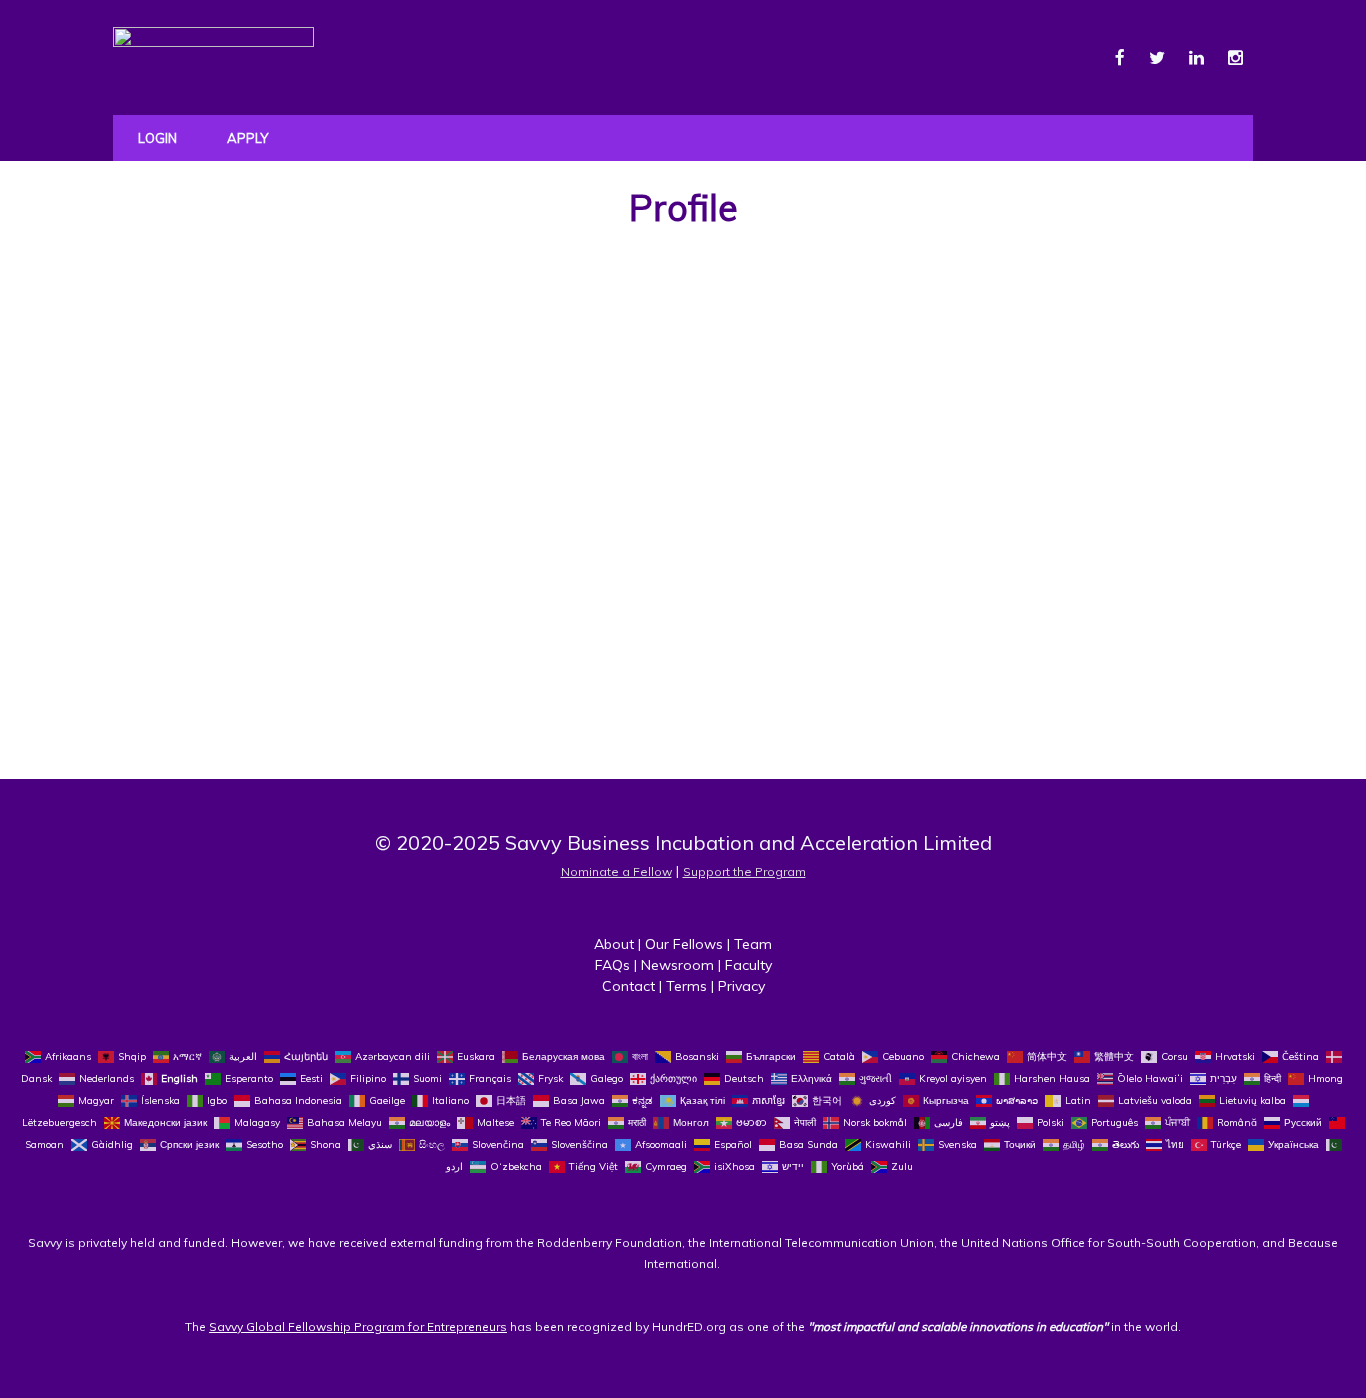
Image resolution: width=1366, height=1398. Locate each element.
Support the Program (744, 871)
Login (157, 138)
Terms (686, 986)
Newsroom (677, 965)
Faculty (748, 965)
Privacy (741, 986)
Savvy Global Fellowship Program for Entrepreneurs (358, 1326)
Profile (683, 207)
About (614, 944)
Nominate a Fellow (616, 871)
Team (753, 944)
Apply (247, 138)
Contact (628, 986)
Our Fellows (684, 944)
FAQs (612, 965)
